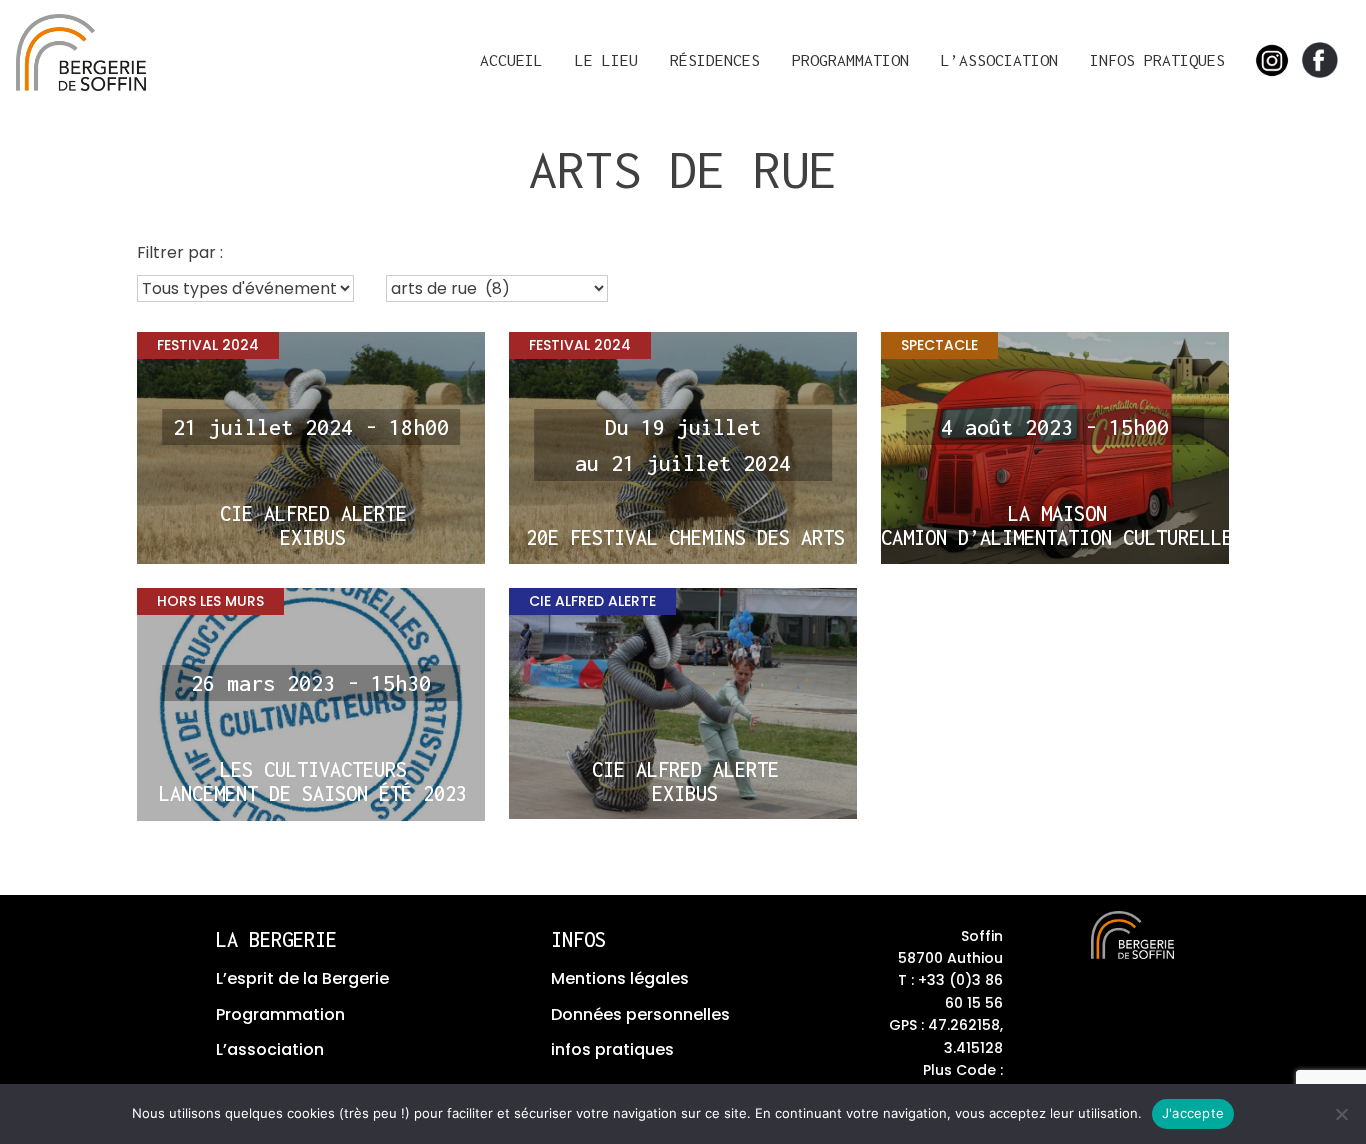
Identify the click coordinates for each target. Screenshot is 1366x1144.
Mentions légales (620, 978)
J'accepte (1193, 1113)
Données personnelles (640, 1014)
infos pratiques (612, 1049)
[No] (1341, 1114)
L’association (999, 60)
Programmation (850, 60)
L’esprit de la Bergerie (302, 978)
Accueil (511, 60)
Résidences (715, 60)
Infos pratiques (1157, 60)
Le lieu (606, 60)
